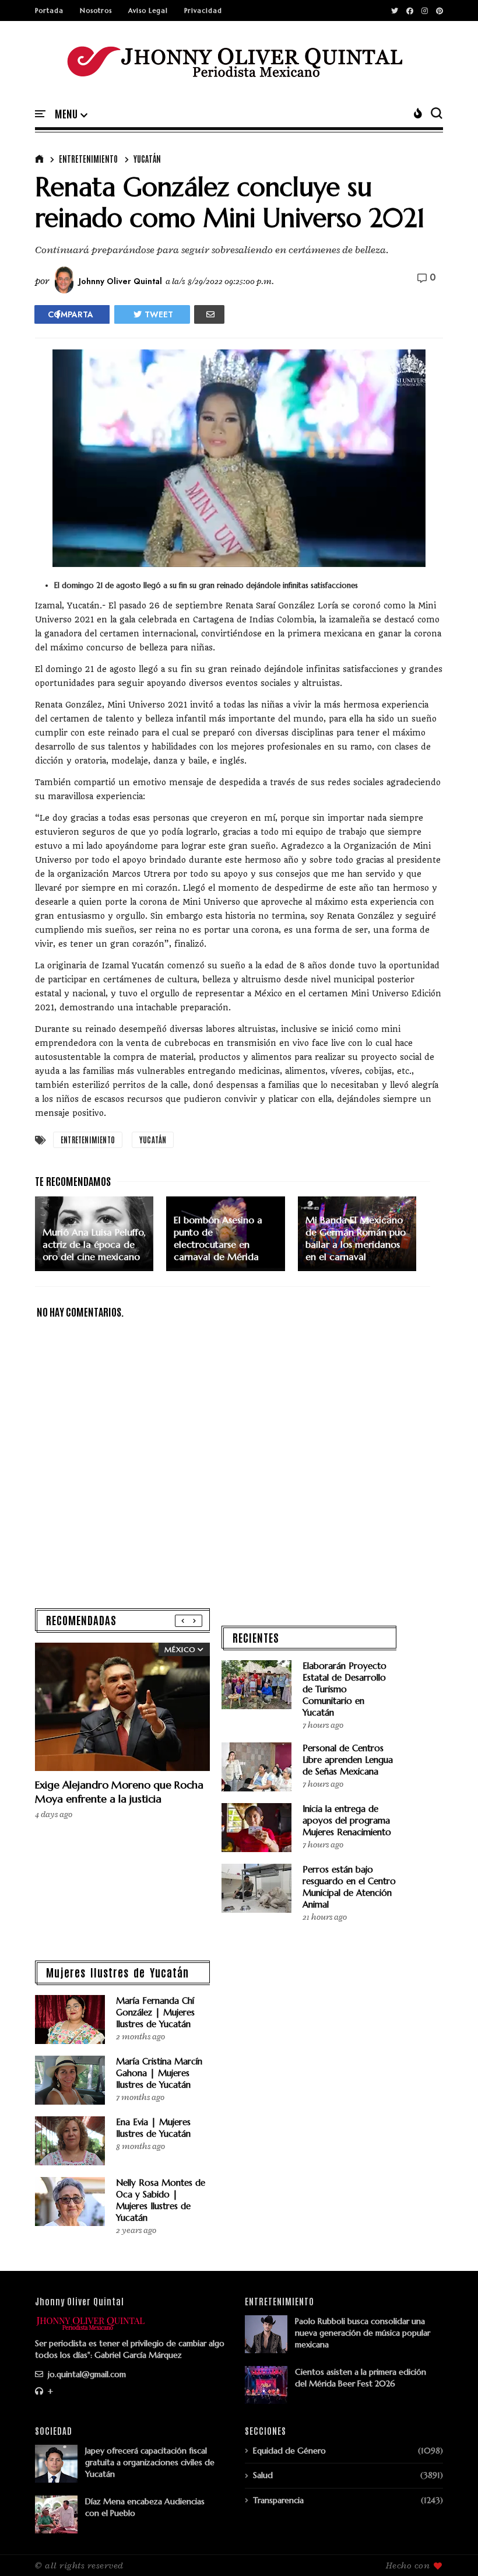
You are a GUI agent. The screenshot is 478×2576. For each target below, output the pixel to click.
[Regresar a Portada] (449, 2548)
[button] (71, 114)
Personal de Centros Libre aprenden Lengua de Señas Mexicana (348, 1760)
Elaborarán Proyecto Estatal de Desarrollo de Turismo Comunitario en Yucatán (345, 1689)
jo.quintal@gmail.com (86, 2374)
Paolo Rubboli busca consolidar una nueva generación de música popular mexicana (363, 2333)
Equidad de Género (289, 2451)
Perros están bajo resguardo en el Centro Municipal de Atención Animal (349, 1887)
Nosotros (96, 10)
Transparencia (278, 2500)
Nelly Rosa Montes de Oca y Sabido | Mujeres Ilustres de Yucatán (161, 2200)
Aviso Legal (148, 10)
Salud (263, 2475)
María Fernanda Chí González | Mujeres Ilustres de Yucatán (155, 2012)
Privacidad (203, 10)
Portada (49, 10)
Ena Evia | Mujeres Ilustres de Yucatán (153, 2128)
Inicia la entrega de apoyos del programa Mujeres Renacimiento (347, 1820)
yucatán (147, 159)
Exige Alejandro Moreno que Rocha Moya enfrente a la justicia (119, 1792)
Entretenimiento (88, 159)
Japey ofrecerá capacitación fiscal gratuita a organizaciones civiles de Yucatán (150, 2462)
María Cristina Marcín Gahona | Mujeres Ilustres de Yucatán (159, 2073)
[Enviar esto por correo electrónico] (209, 314)
